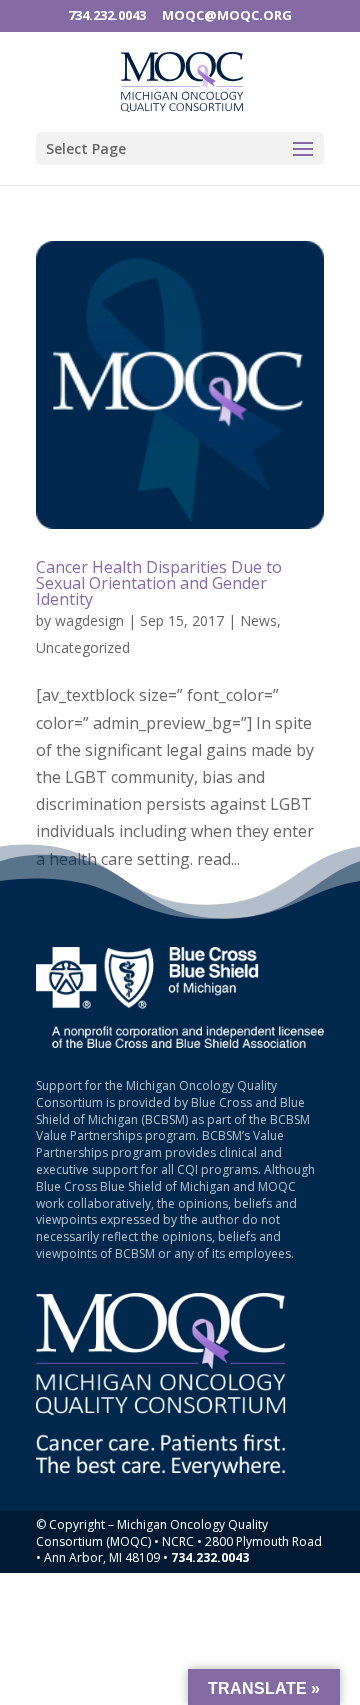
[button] (303, 144)
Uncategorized (83, 647)
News (258, 620)
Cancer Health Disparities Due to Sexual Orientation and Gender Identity (159, 583)
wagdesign (89, 620)
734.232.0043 (107, 15)
